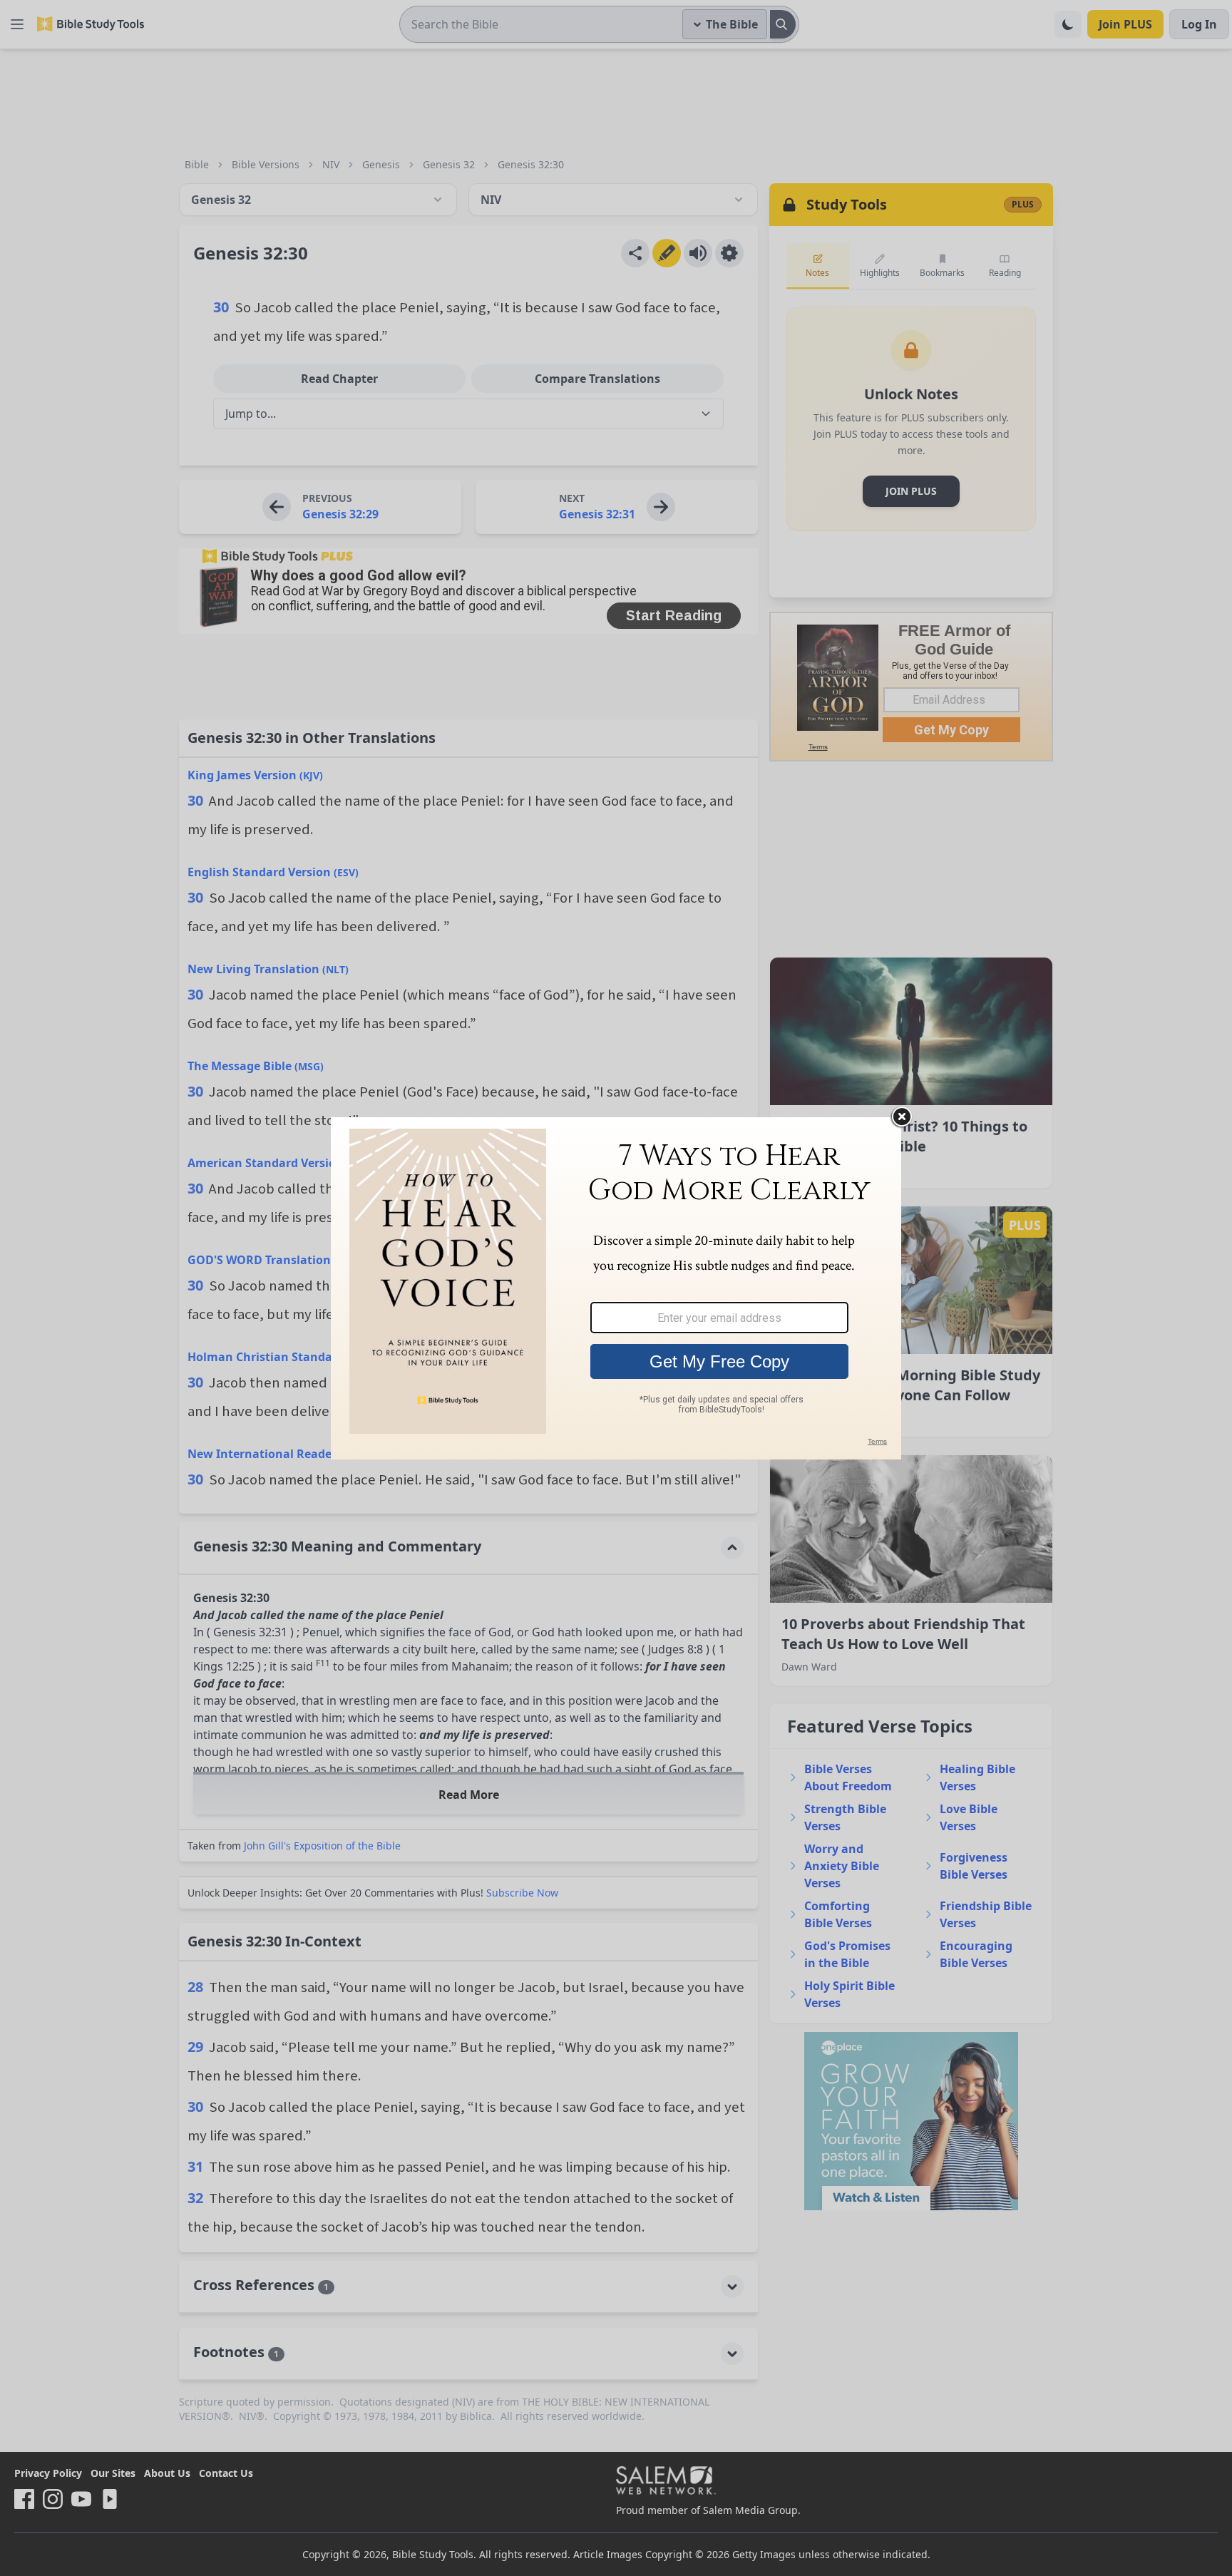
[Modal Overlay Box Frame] (616, 1288)
